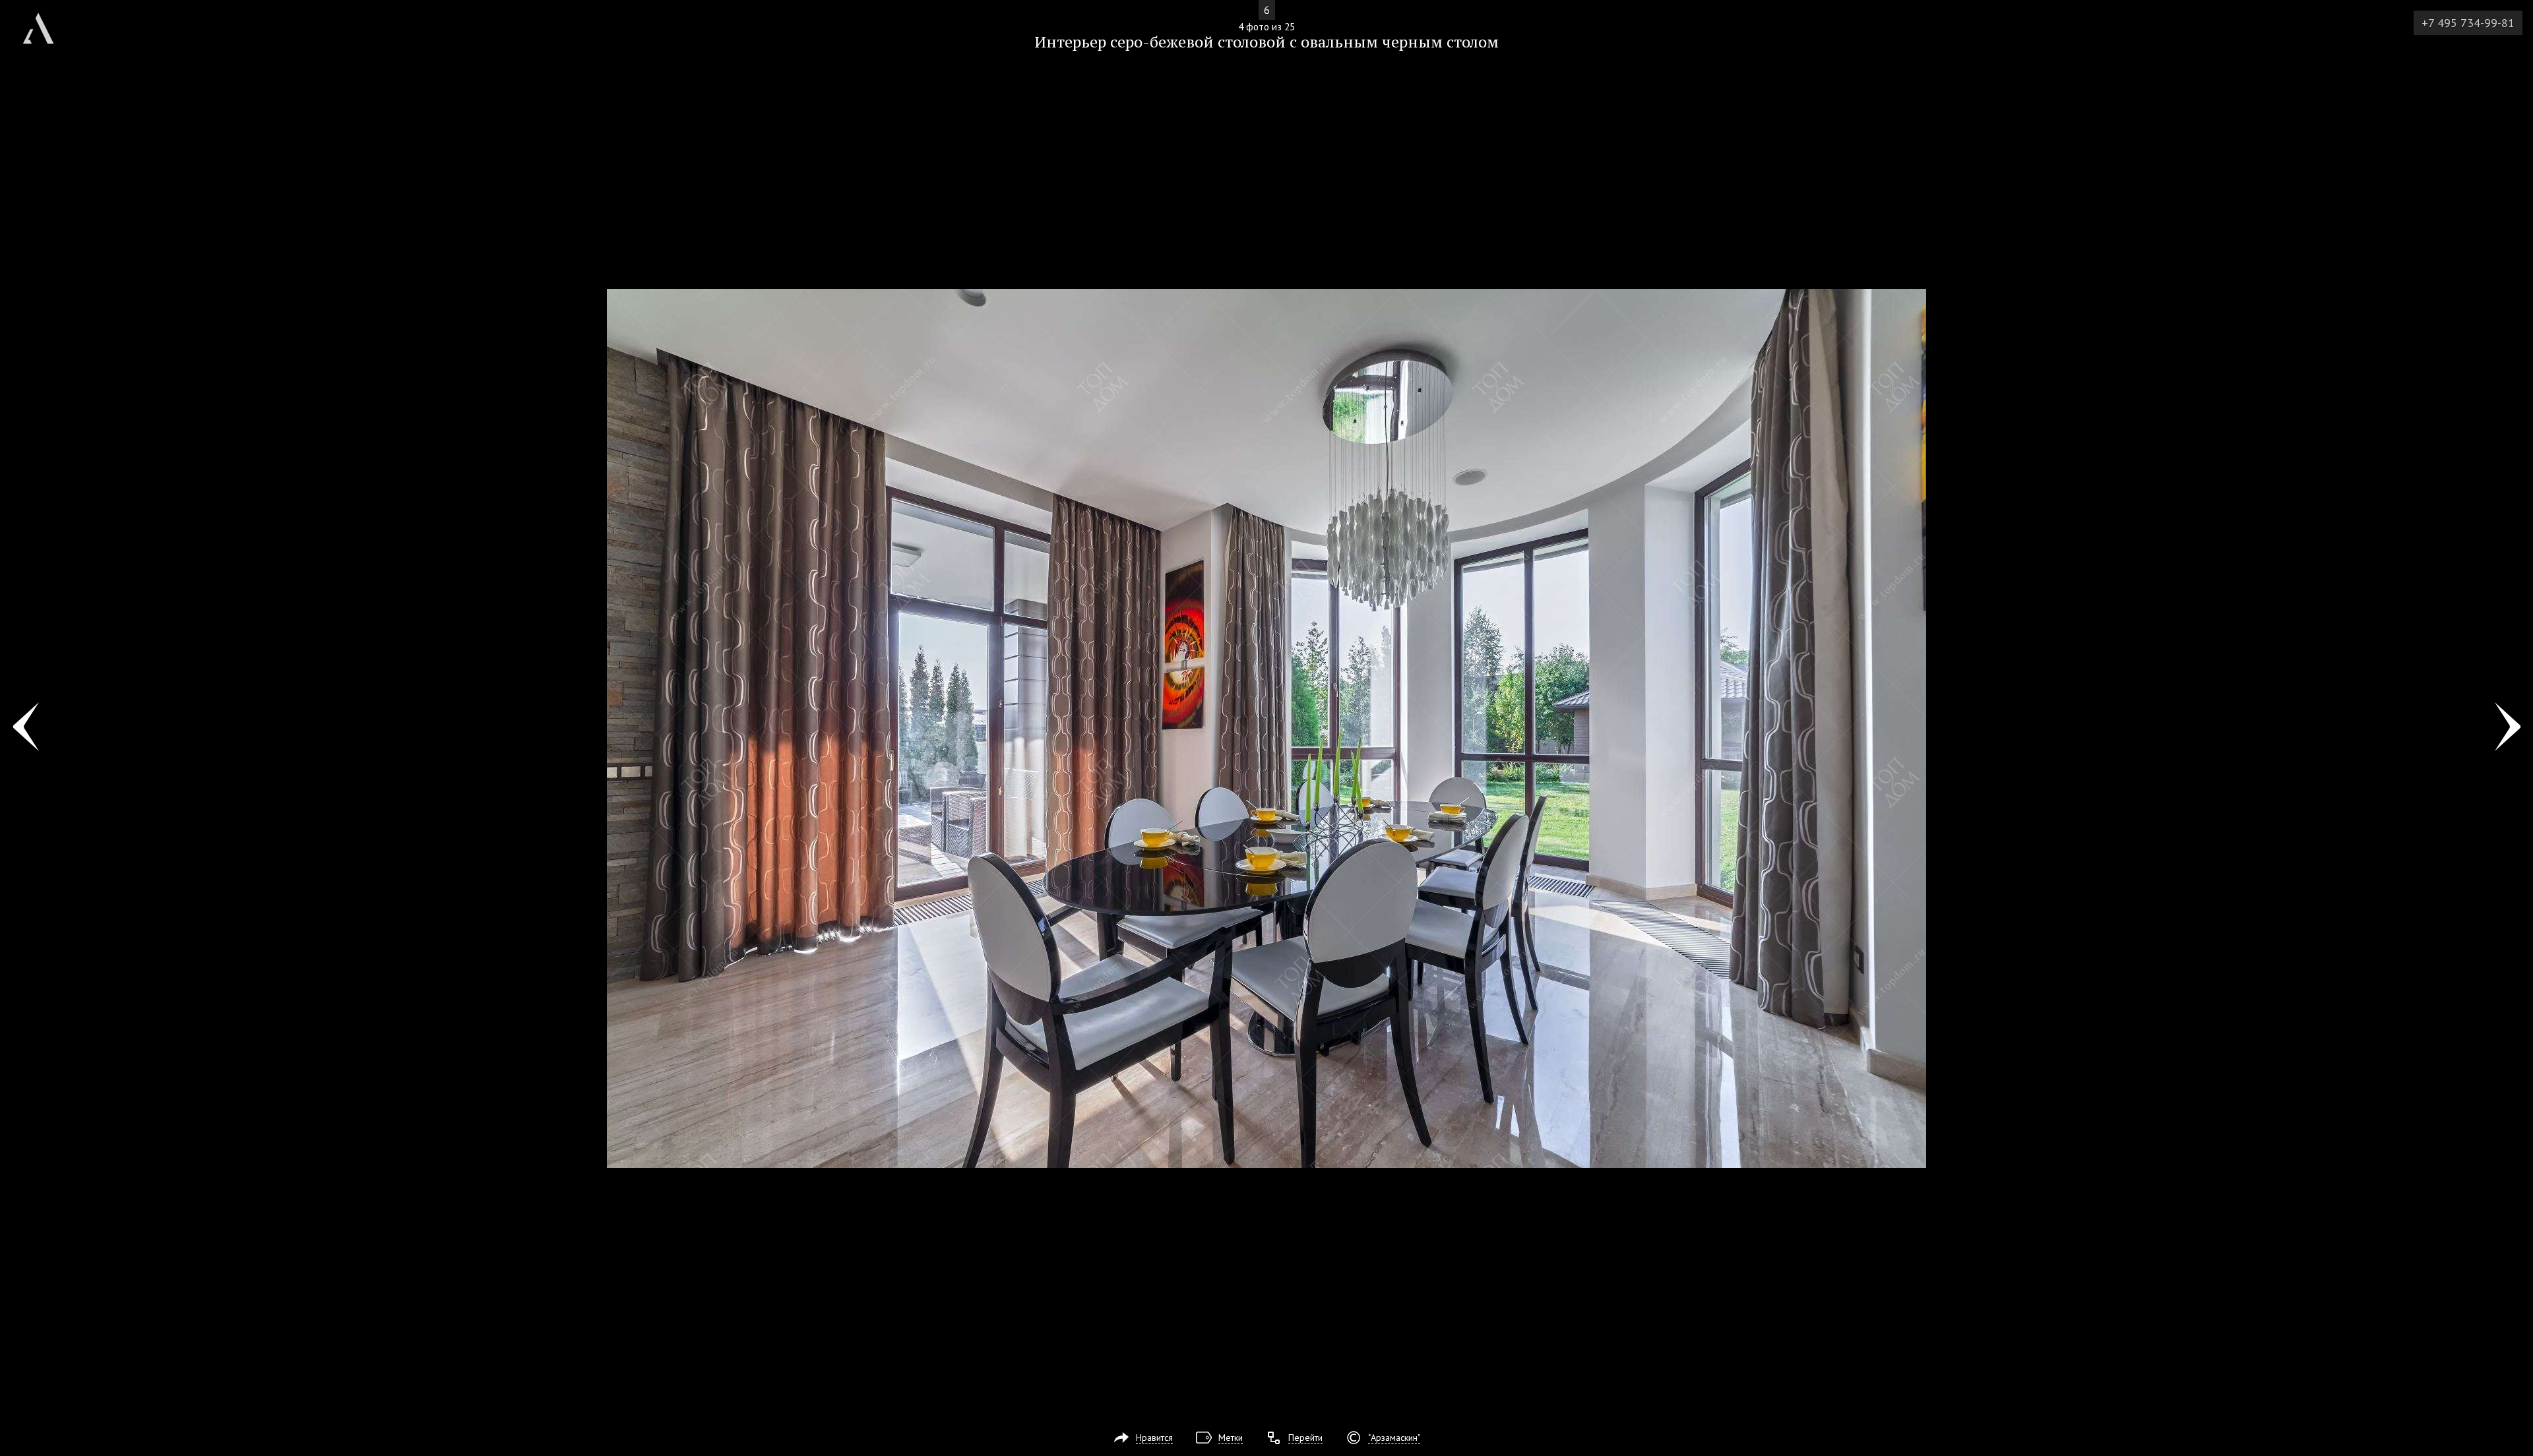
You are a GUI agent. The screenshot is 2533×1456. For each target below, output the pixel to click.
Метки (1231, 1438)
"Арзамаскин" (1394, 1438)
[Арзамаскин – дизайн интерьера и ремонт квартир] (38, 23)
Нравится (1154, 1438)
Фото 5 (2508, 728)
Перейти (1305, 1438)
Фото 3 (25, 728)
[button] (58, 86)
